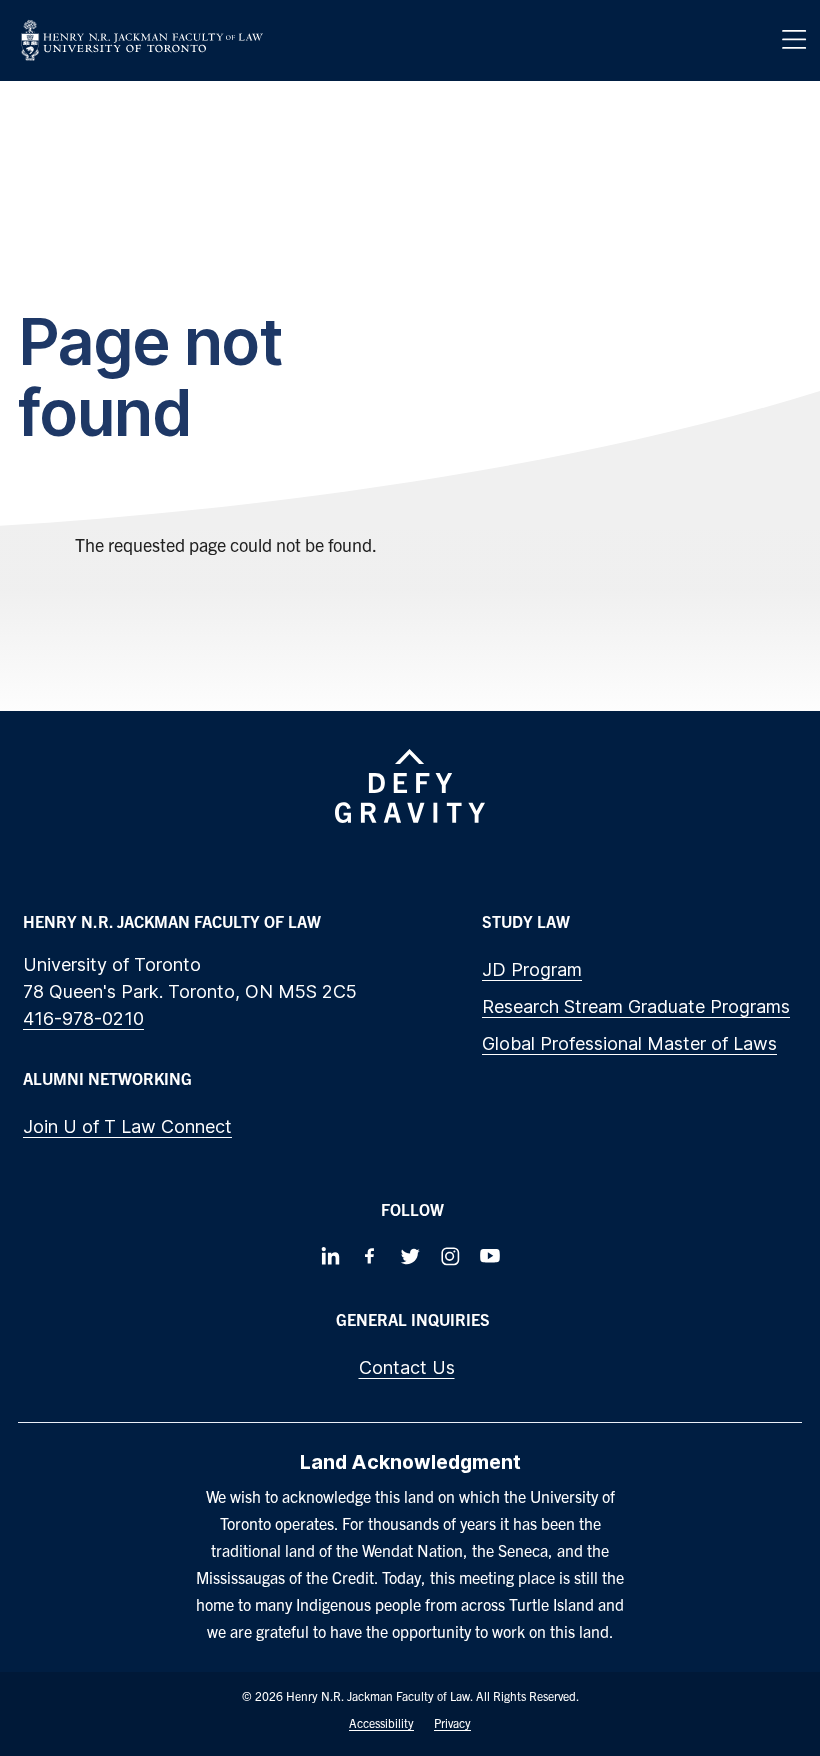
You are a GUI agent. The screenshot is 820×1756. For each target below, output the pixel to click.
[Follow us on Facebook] (370, 1256)
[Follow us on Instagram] (450, 1256)
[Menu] (794, 40)
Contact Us (407, 1367)
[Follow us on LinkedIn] (330, 1256)
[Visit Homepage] (142, 40)
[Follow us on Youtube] (490, 1256)
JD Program (532, 969)
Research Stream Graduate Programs (636, 1006)
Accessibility (381, 1722)
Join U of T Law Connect (127, 1126)
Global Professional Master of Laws (629, 1043)
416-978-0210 (83, 1018)
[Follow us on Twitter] (410, 1256)
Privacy (452, 1722)
